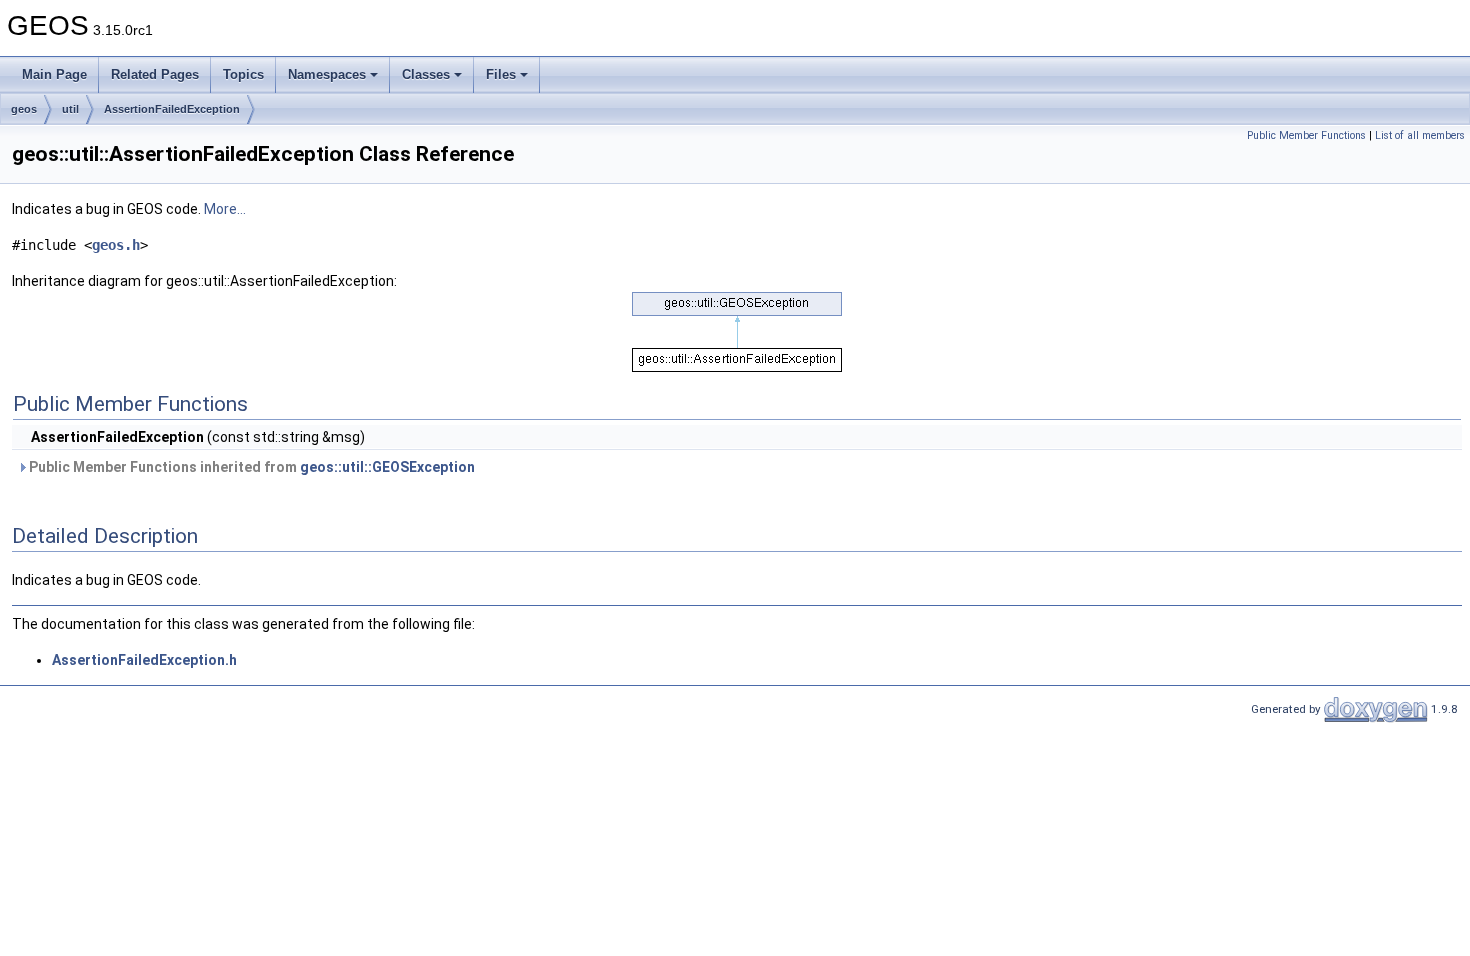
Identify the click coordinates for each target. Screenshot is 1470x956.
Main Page (54, 74)
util (70, 109)
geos (24, 109)
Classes (426, 74)
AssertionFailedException (172, 109)
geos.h (116, 245)
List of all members (1420, 135)
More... (225, 209)
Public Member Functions (1306, 135)
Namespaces (327, 74)
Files (501, 74)
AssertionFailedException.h (144, 660)
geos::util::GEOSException (387, 467)
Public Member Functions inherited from (250, 467)
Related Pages (155, 74)
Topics (243, 74)
